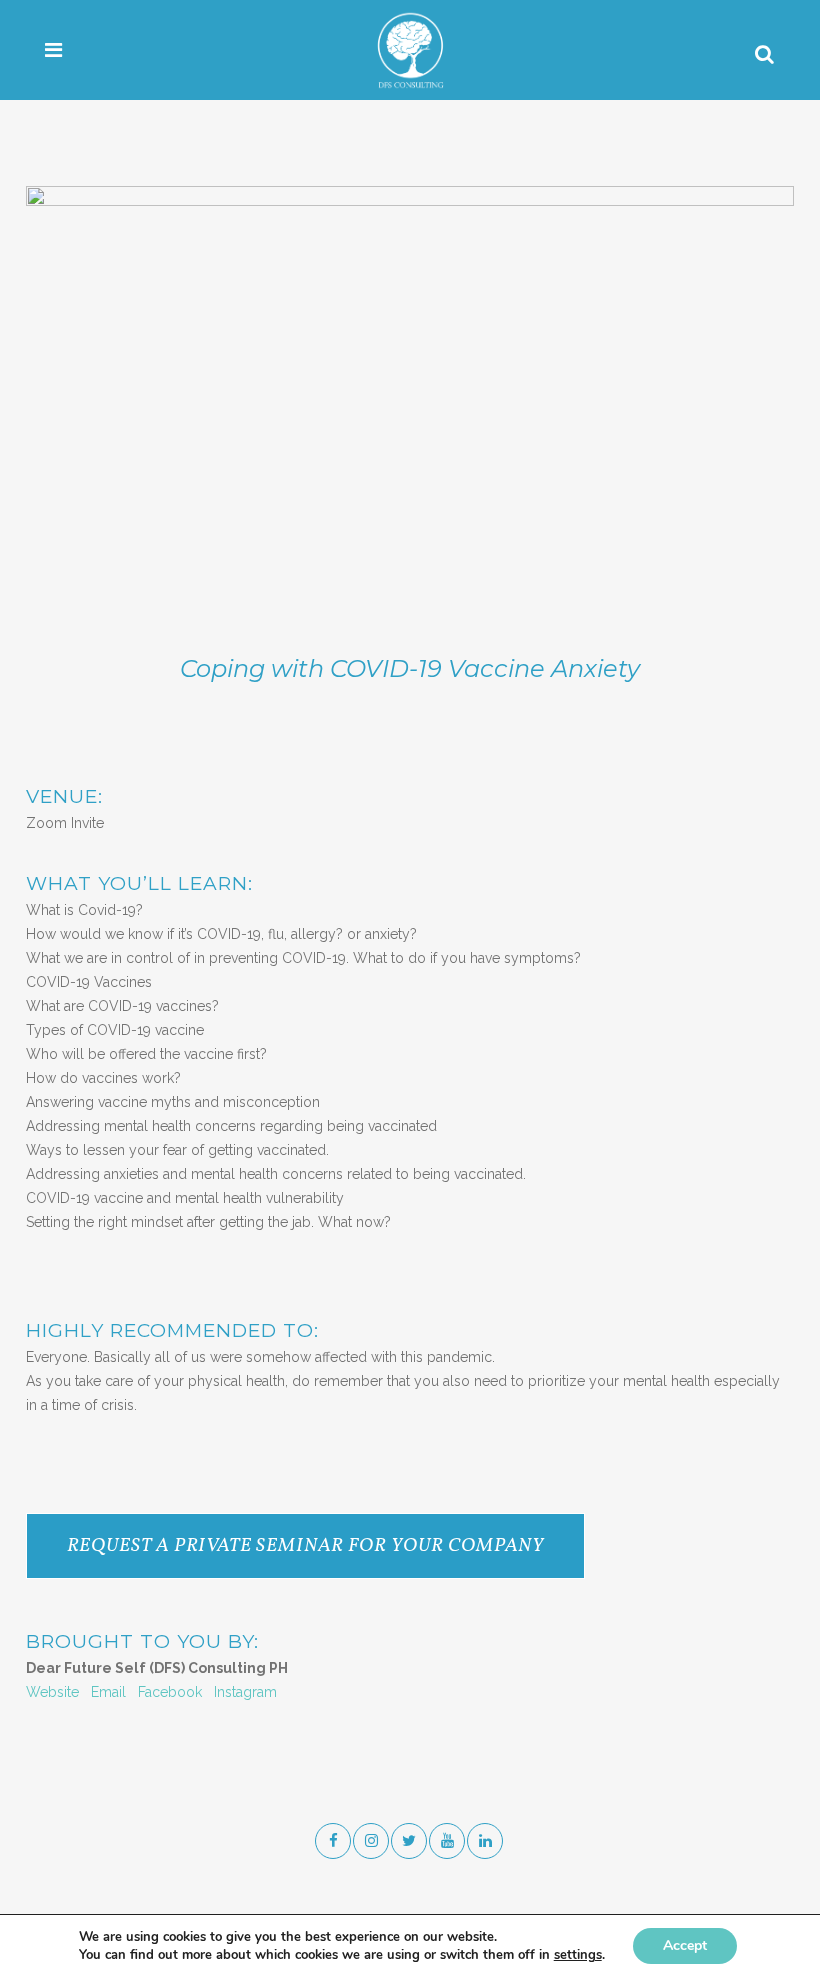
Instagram (245, 1692)
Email (108, 1692)
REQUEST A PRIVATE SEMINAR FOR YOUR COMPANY (305, 1546)
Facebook (170, 1692)
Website (52, 1692)
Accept (685, 1945)
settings (578, 1955)
